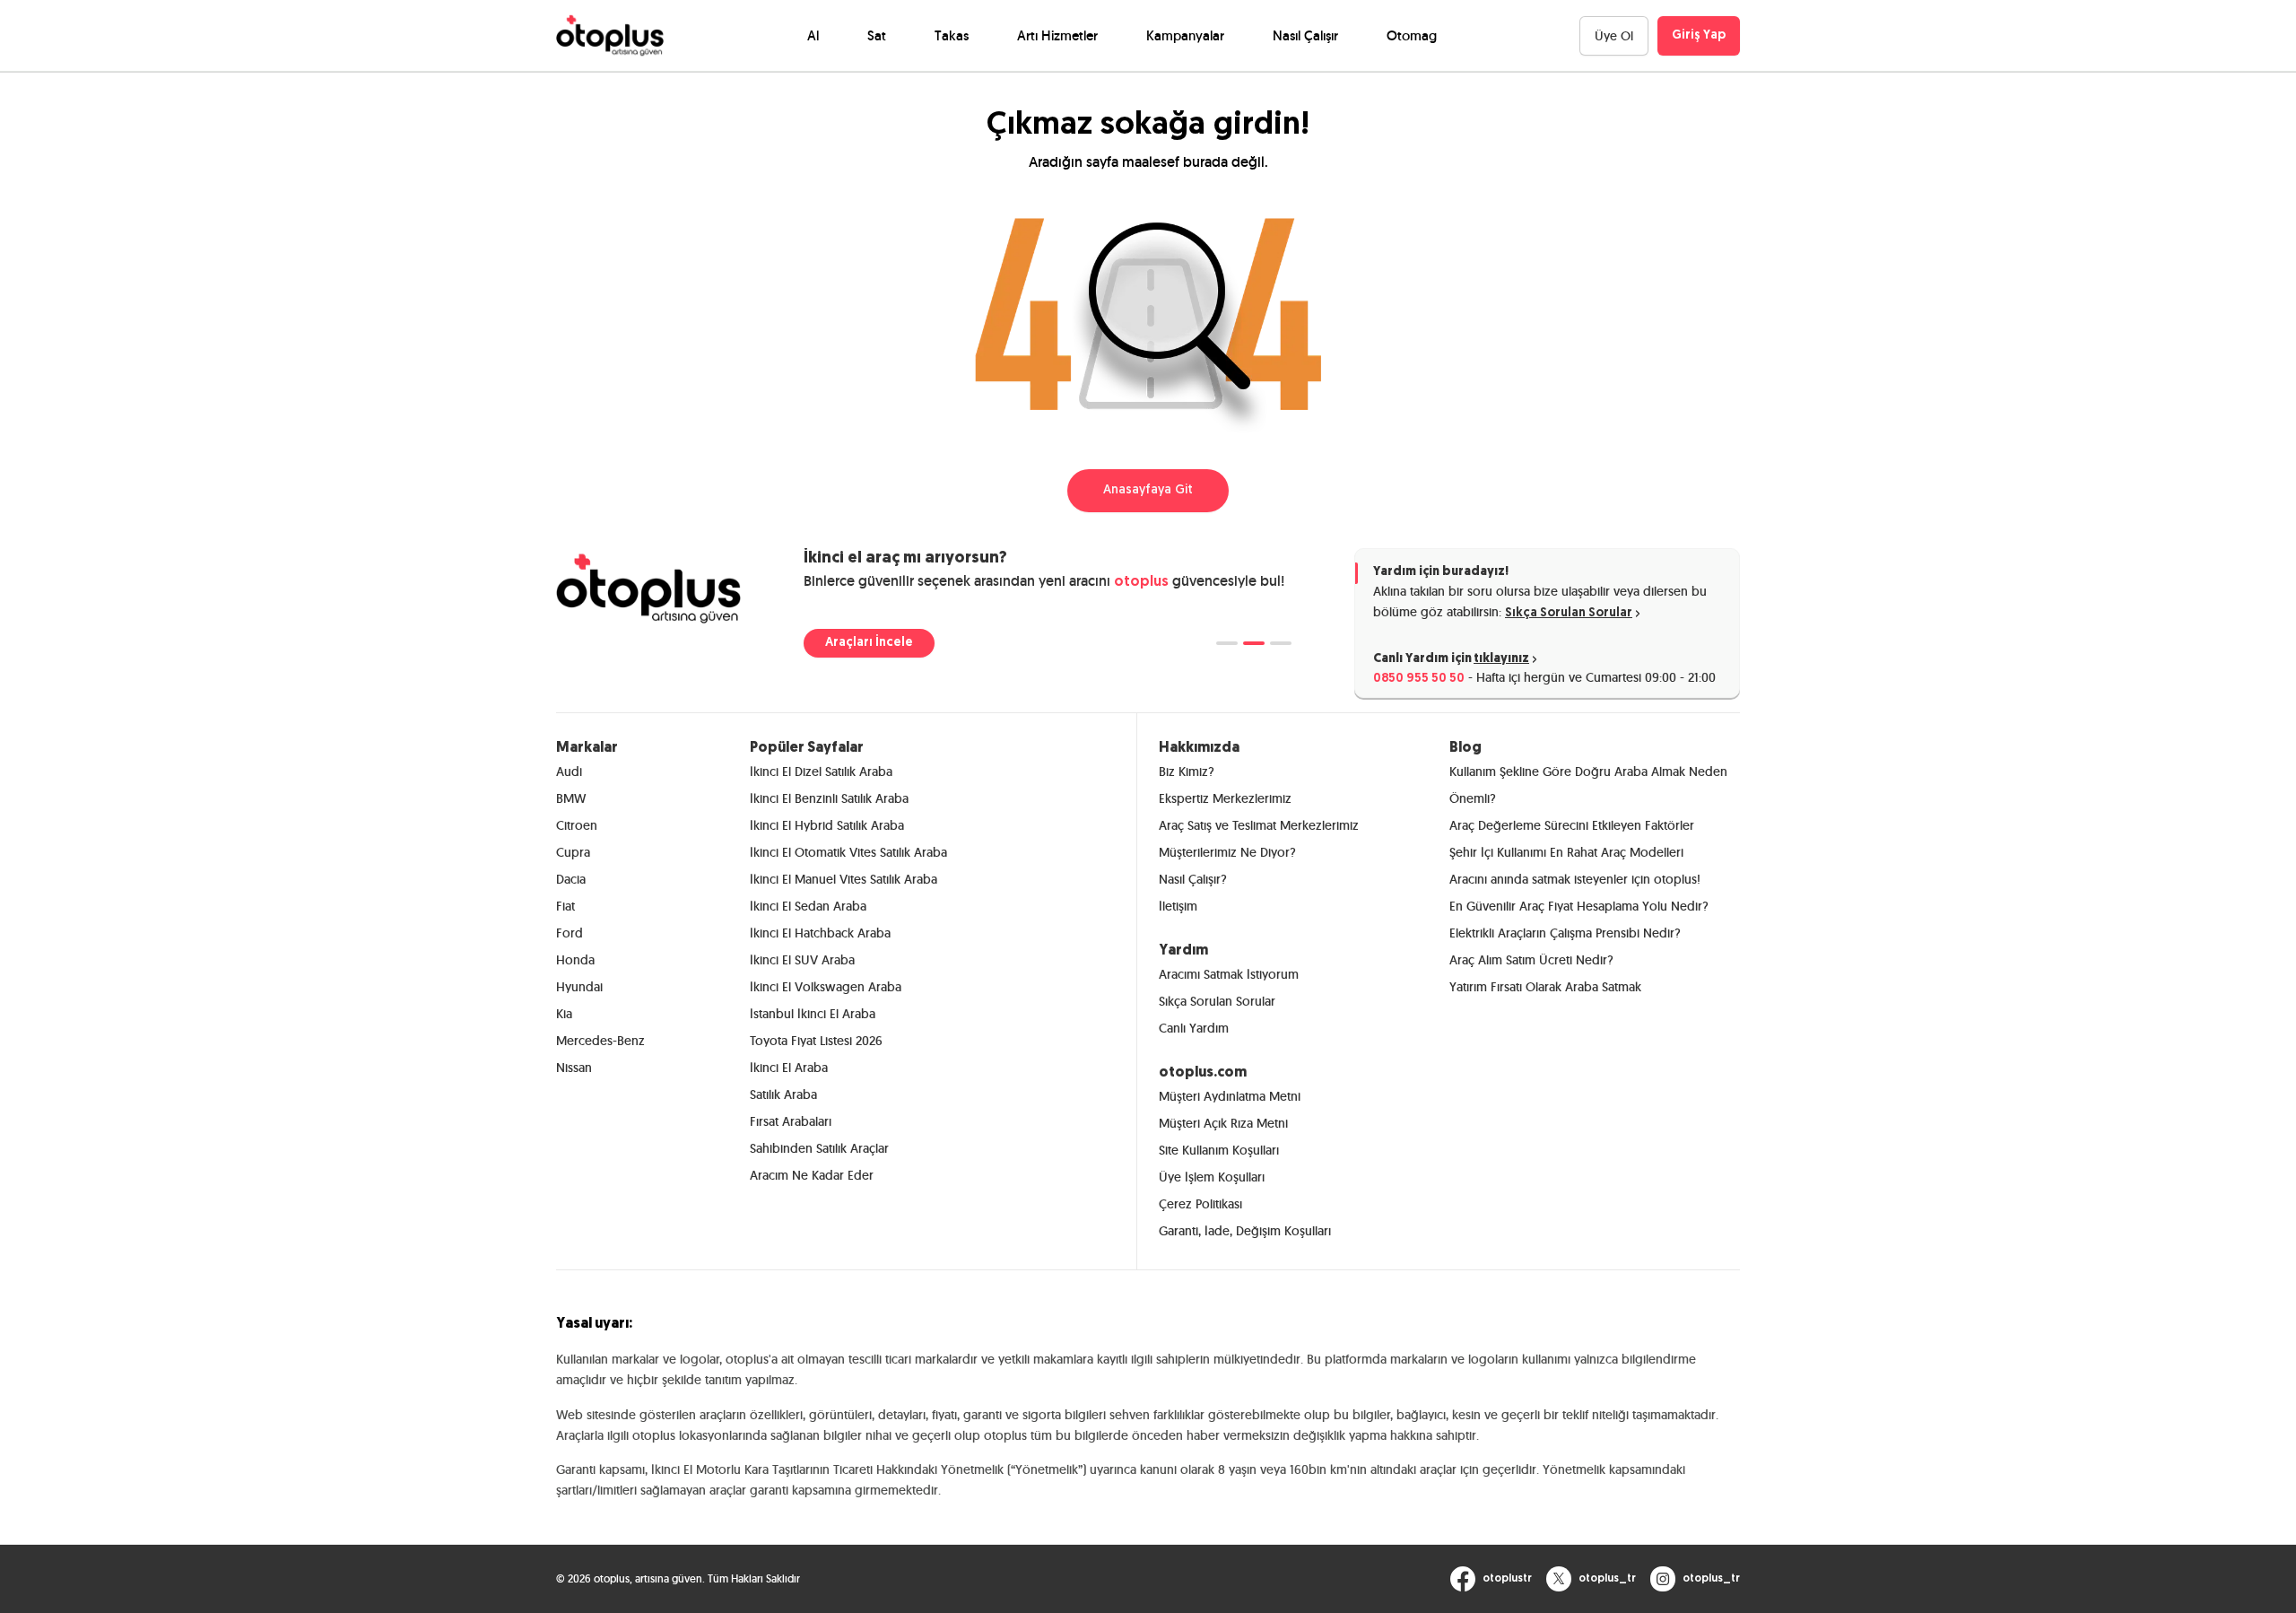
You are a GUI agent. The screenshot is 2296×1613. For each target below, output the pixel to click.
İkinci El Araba (789, 1068)
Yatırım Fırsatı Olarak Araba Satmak (1545, 987)
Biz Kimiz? (1187, 772)
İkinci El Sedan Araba (808, 906)
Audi (569, 772)
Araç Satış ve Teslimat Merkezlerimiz (1259, 825)
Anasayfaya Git (1148, 490)
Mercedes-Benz (600, 1041)
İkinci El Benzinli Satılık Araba (829, 798)
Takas (952, 35)
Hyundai (579, 987)
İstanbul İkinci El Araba (813, 1014)
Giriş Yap (1699, 35)
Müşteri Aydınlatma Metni (1230, 1096)
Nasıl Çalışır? (1193, 879)
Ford (570, 933)
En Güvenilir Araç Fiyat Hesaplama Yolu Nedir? (1579, 906)
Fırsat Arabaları (791, 1121)
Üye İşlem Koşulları (1212, 1177)
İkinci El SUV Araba (802, 960)
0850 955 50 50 (1419, 679)
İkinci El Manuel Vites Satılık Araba (844, 879)
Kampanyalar (1185, 35)
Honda (575, 960)
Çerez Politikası (1200, 1204)
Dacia (571, 879)
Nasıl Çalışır (1305, 35)
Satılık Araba (783, 1094)
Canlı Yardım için (1451, 659)
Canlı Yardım (1194, 1028)
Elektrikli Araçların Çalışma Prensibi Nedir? (1565, 933)
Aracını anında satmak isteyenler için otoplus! (1575, 879)
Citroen (577, 825)
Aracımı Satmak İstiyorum (1229, 974)
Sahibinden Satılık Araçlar (819, 1148)
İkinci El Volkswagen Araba (826, 987)
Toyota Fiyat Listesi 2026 (816, 1041)
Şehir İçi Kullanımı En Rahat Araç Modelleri (1566, 852)
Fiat (565, 906)
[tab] (1227, 643)
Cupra (573, 852)
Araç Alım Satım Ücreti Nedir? (1531, 960)
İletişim (1178, 906)
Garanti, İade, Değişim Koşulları (1245, 1231)
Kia (564, 1014)
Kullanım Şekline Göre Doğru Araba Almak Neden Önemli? (1588, 785)
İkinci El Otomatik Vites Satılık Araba (848, 852)
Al (813, 35)
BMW (571, 798)
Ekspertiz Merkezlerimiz (1225, 798)
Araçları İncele (869, 643)
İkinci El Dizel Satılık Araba (821, 772)
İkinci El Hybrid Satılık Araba (827, 825)
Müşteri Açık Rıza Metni (1223, 1123)
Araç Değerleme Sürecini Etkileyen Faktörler (1572, 825)
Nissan (574, 1068)
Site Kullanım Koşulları (1219, 1150)
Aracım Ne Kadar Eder (812, 1175)
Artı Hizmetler (1057, 35)
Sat (877, 35)
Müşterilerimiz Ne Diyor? (1227, 852)
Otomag (1412, 35)
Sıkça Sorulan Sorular (1569, 613)
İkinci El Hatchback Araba (820, 933)
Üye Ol (1614, 36)
